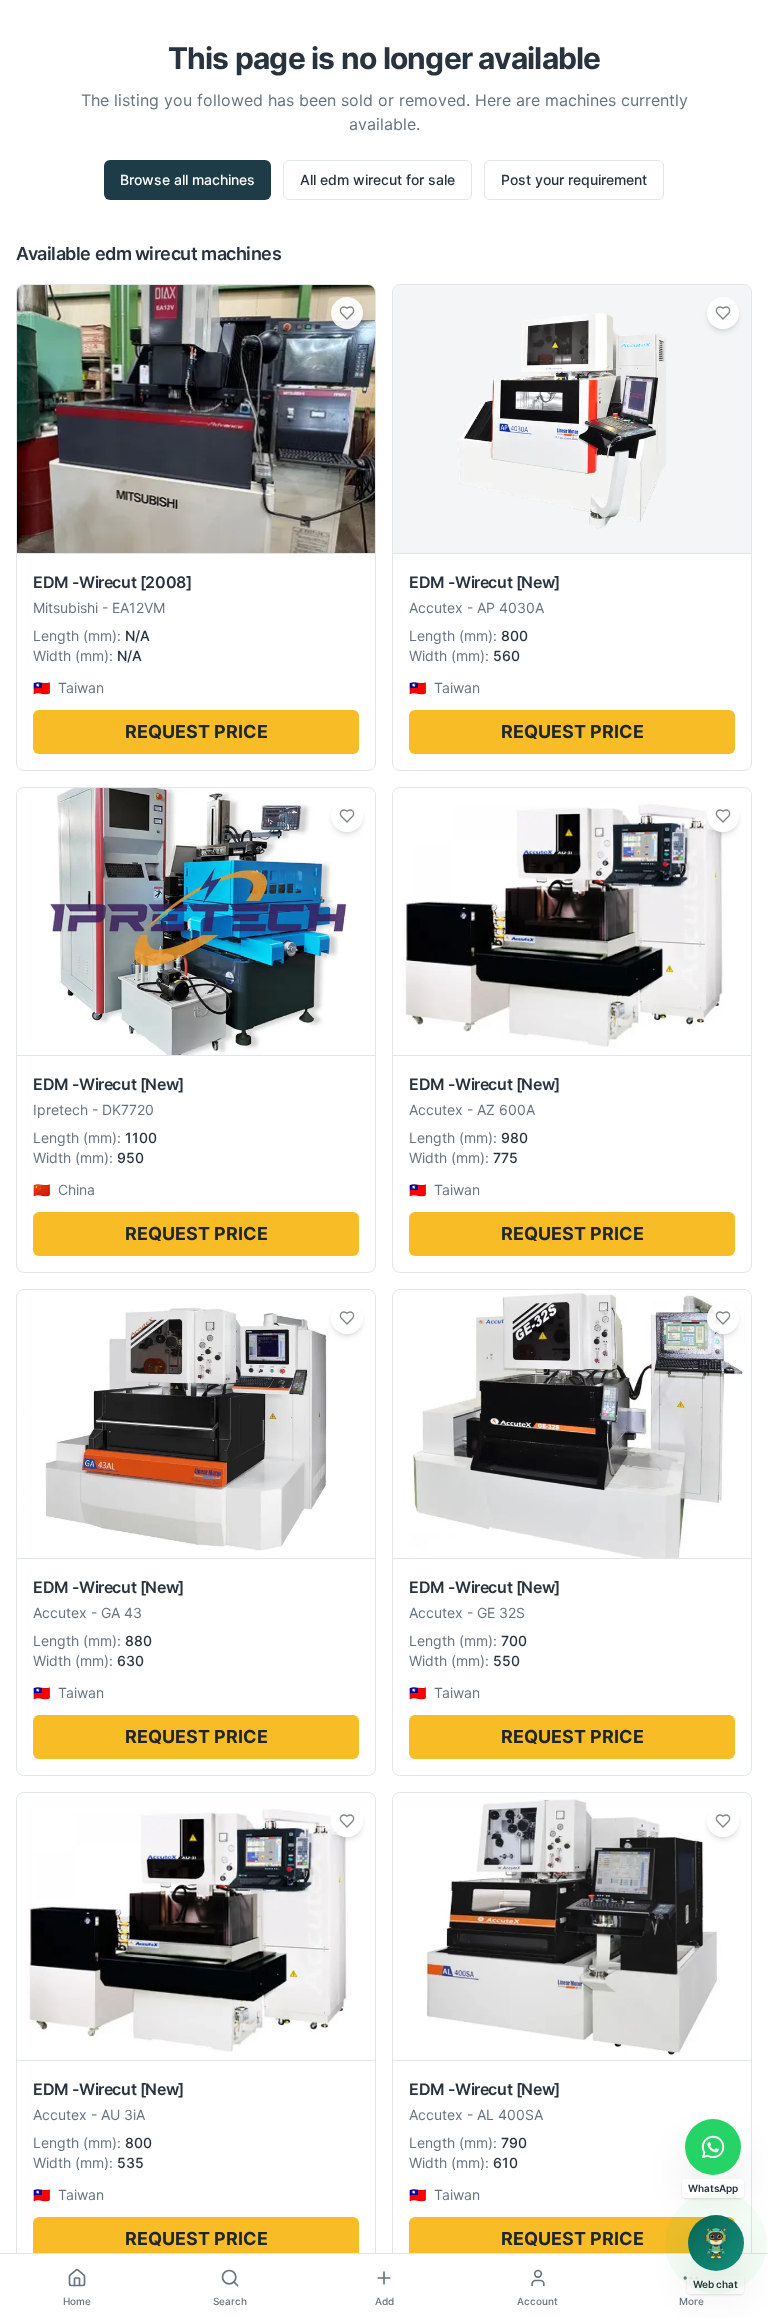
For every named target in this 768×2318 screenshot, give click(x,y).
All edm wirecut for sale (377, 179)
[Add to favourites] (347, 313)
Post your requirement (574, 179)
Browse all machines (187, 179)
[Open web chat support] (716, 2243)
